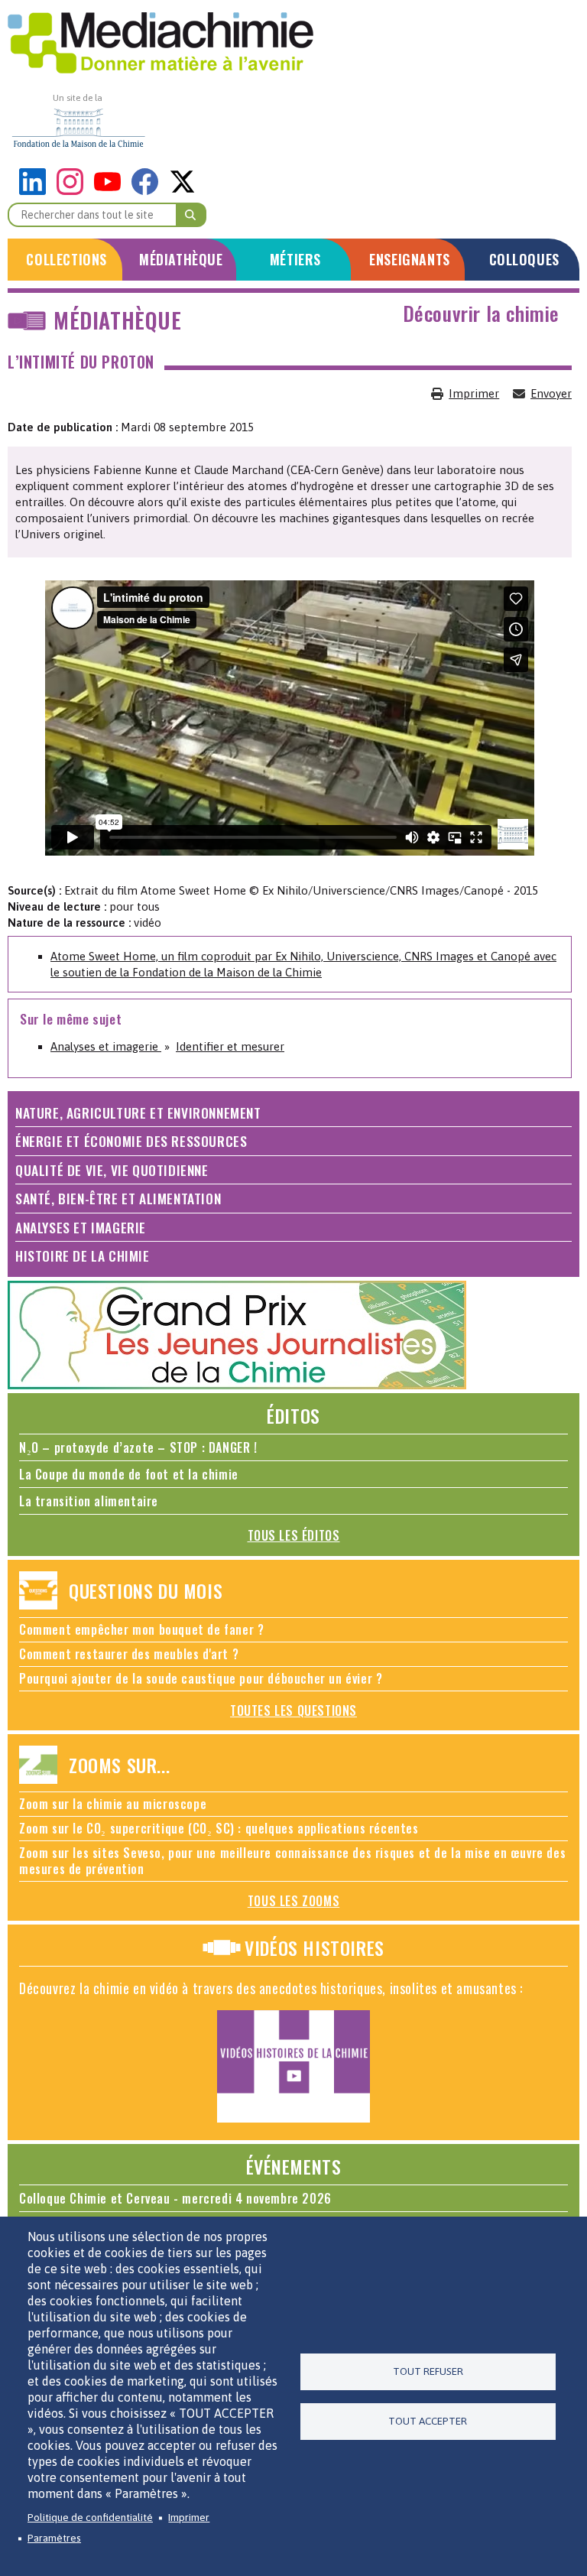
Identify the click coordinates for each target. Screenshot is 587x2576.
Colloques (524, 259)
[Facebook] (149, 191)
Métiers (295, 259)
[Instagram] (74, 191)
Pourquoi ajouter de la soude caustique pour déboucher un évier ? (201, 1678)
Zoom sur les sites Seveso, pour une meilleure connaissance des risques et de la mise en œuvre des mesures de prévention (292, 1861)
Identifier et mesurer (230, 1046)
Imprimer (474, 393)
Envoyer (551, 393)
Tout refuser (428, 2371)
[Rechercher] (191, 215)
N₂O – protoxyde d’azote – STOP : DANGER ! (138, 1447)
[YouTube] (111, 191)
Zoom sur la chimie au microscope (113, 1804)
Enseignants (410, 259)
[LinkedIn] (36, 191)
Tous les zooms (293, 1901)
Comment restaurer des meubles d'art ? (129, 1654)
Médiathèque (181, 259)
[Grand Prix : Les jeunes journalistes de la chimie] (237, 1385)
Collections (66, 259)
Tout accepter (428, 2421)
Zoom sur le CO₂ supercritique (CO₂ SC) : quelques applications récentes (219, 1828)
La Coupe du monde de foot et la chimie (129, 1474)
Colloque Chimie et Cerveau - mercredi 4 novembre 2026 (175, 2198)
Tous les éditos (294, 1535)
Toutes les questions (293, 1710)
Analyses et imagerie (106, 1046)
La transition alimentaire (89, 1501)
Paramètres (54, 2538)
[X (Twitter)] (182, 191)
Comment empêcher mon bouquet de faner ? (141, 1629)
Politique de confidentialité (90, 2517)
